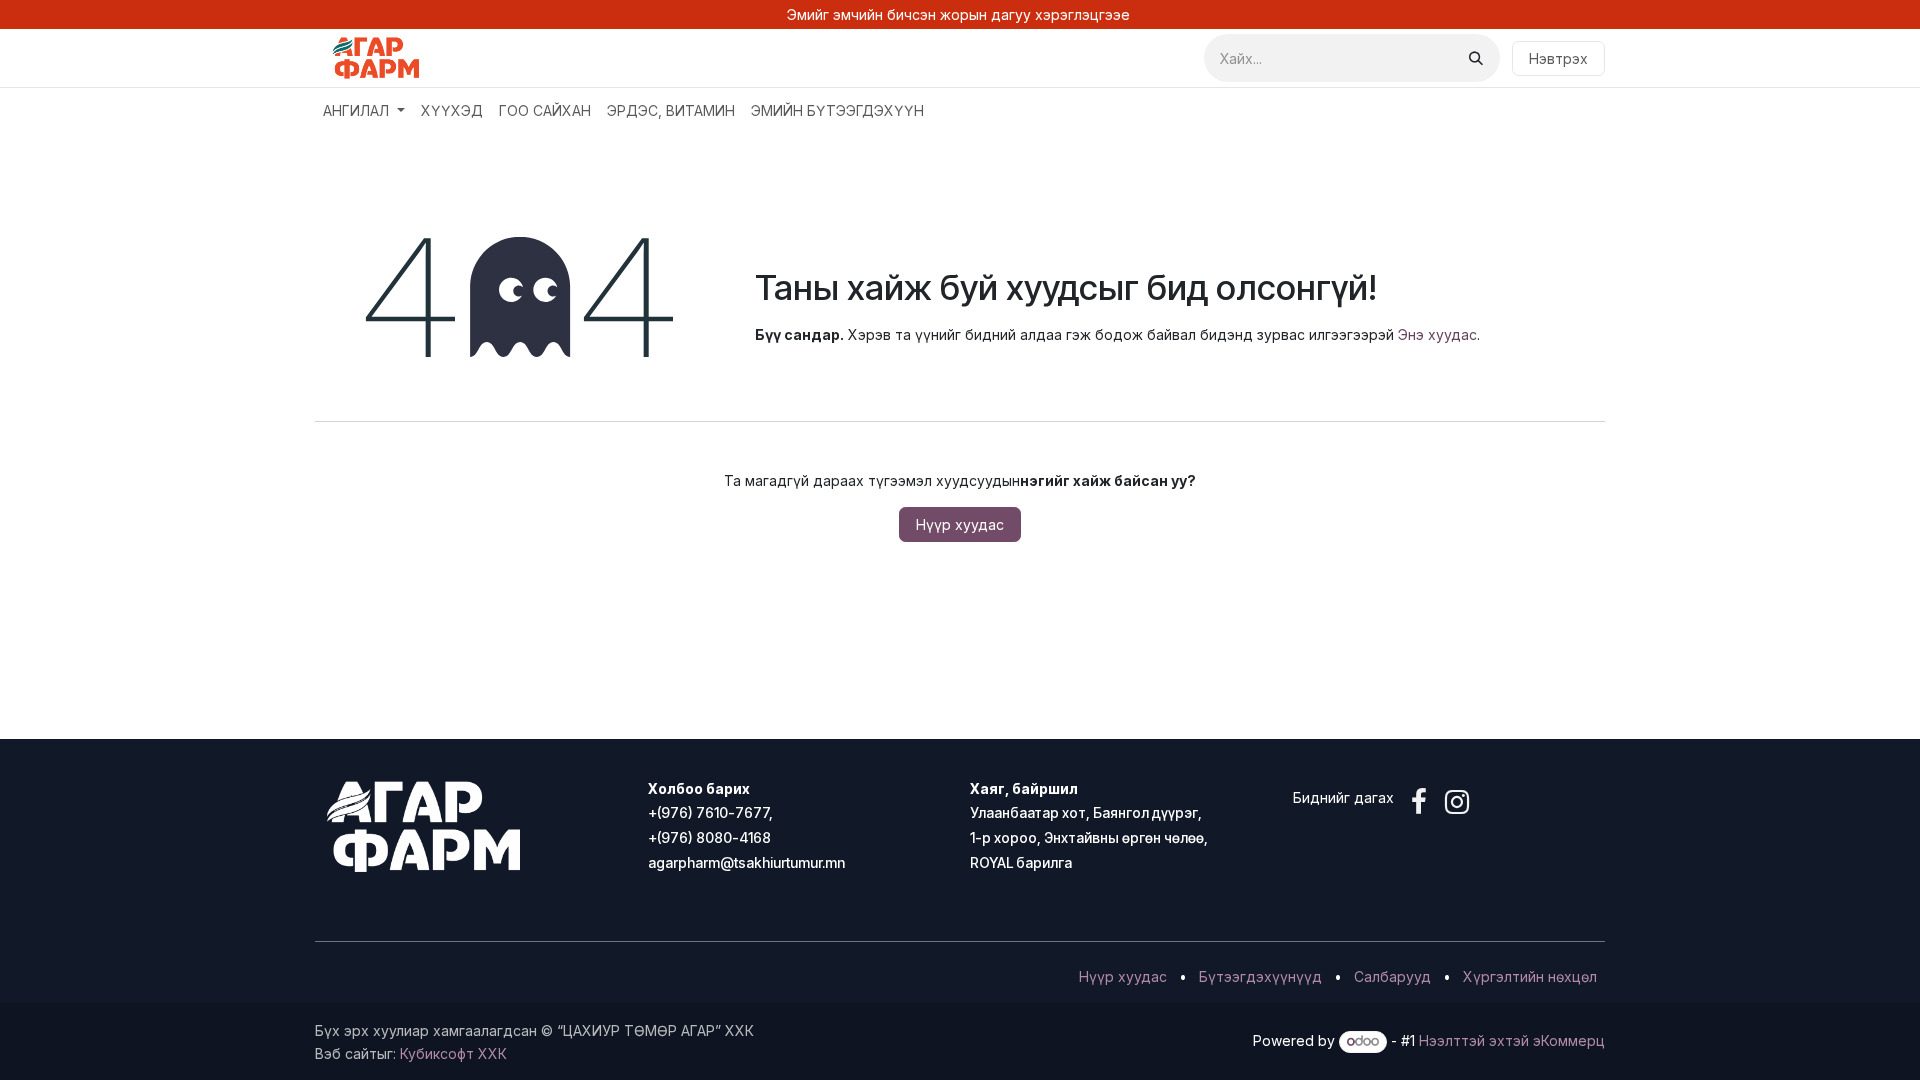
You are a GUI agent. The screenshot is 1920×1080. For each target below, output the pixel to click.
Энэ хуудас (1437, 334)
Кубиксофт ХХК (453, 1053)
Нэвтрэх (1558, 58)
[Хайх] (1476, 58)
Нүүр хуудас (960, 524)
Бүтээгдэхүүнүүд (1260, 976)
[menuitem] (364, 110)
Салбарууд (1392, 976)
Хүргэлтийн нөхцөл (1530, 976)
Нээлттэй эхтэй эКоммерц (1512, 1040)
